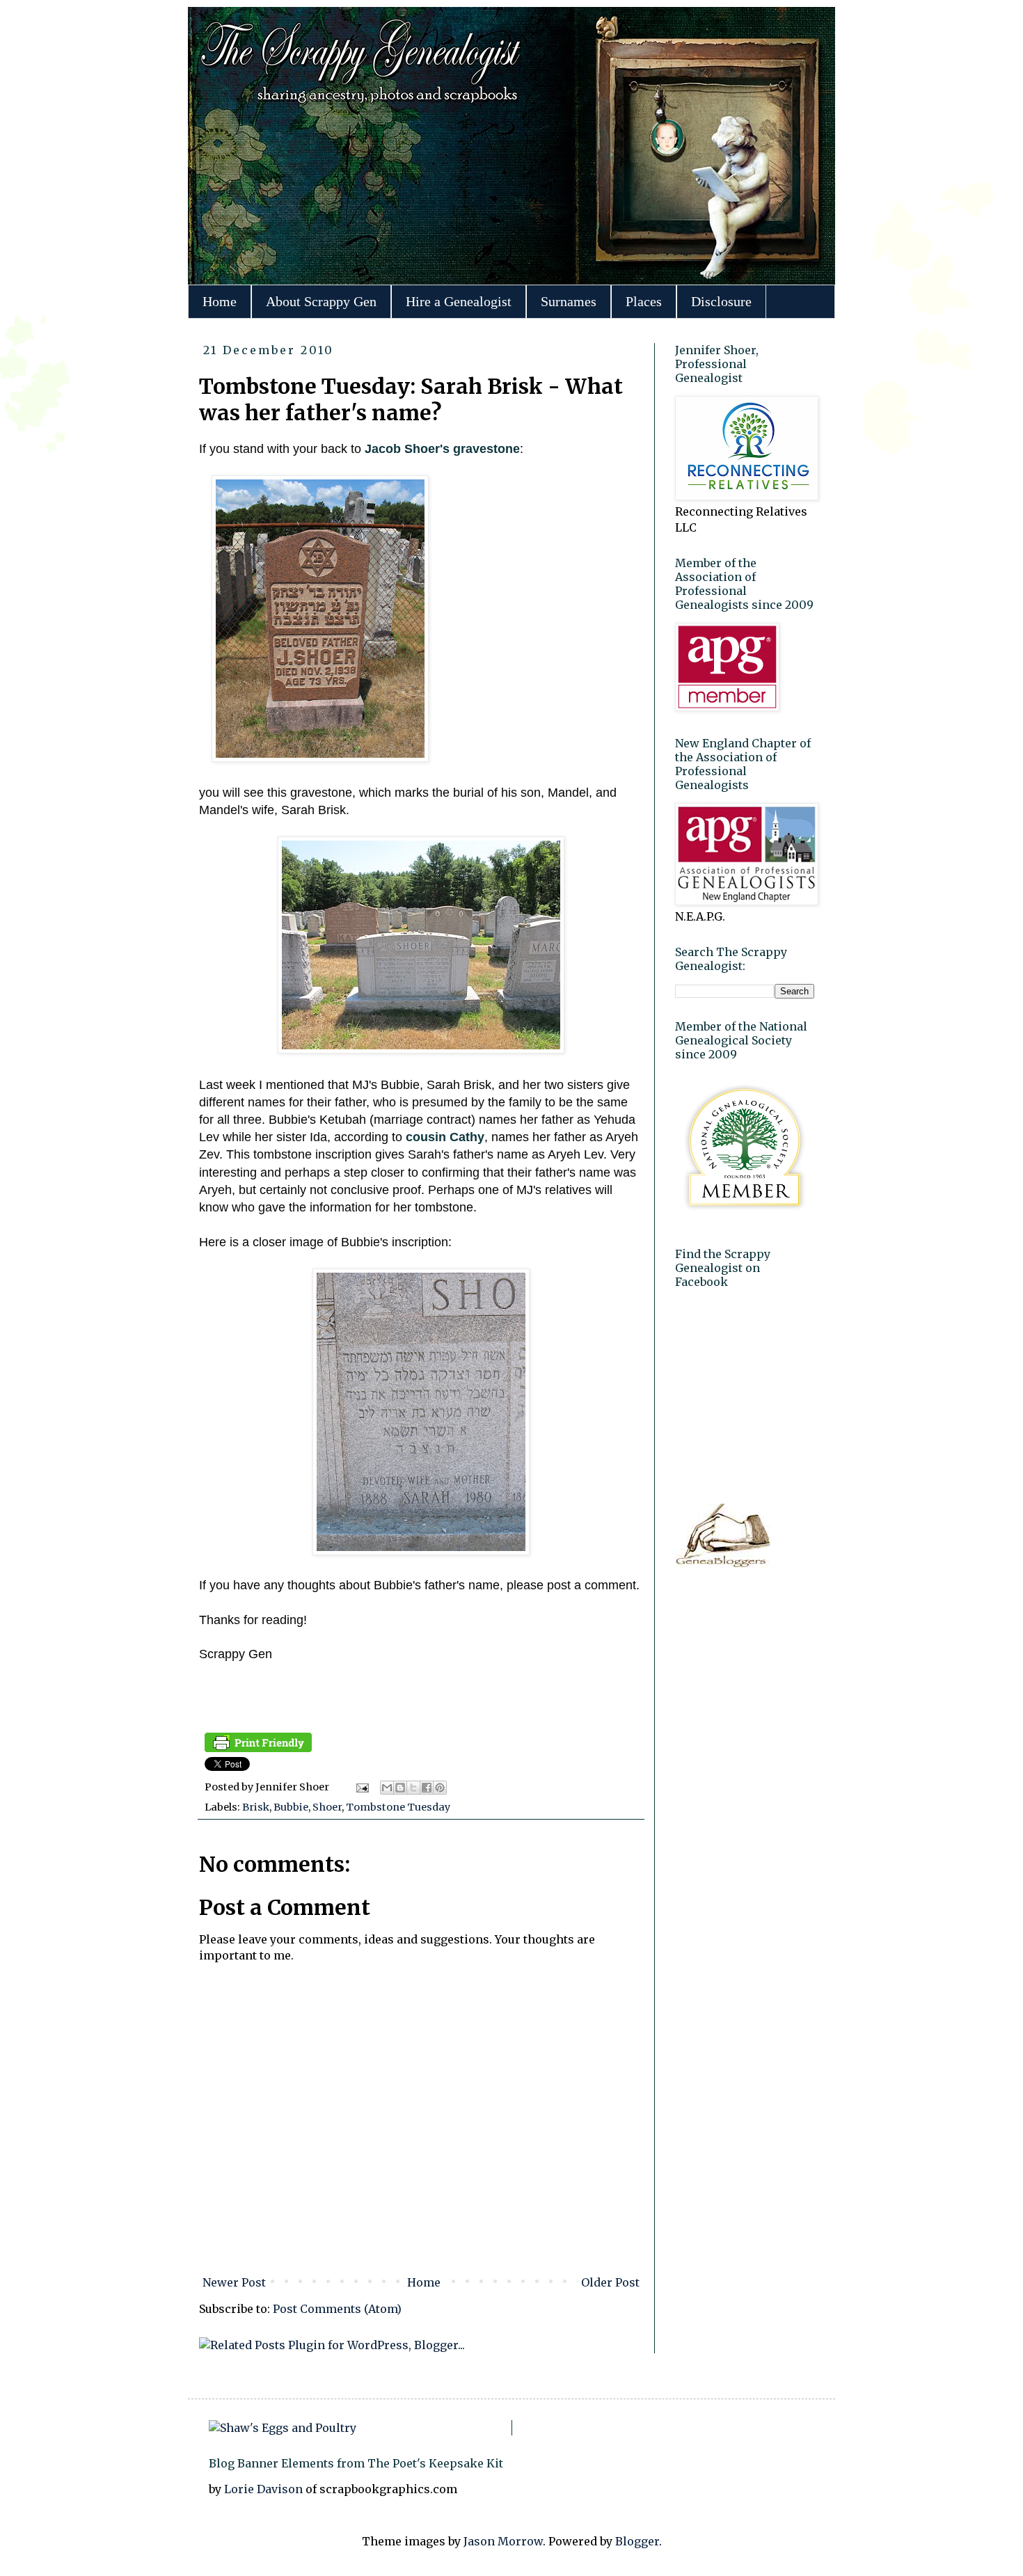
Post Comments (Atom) (337, 2309)
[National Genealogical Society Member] (745, 1218)
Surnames (569, 301)
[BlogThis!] (400, 1788)
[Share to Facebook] (427, 1788)
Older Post (610, 2282)
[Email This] (387, 1788)
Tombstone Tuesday (398, 1807)
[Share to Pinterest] (440, 1788)
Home (220, 301)
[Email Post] (361, 1787)
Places (644, 301)
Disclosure (721, 301)
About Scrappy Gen (321, 301)
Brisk (256, 1807)
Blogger (637, 2541)
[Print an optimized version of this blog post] (258, 1749)
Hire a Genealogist (459, 301)
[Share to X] (413, 1788)
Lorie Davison (265, 2489)
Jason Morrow (503, 2541)
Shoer (327, 1807)
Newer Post (234, 2282)
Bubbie (291, 1807)
